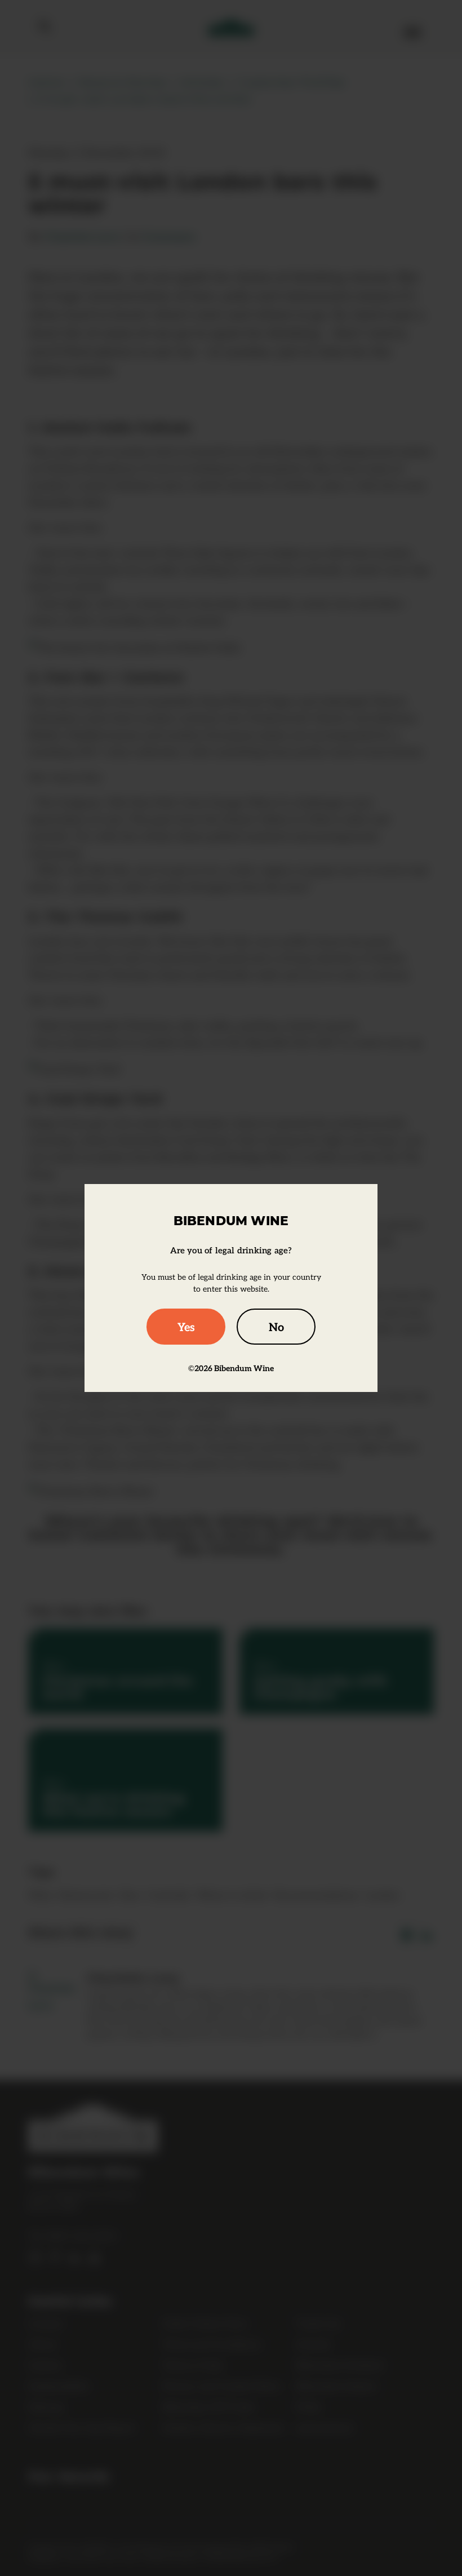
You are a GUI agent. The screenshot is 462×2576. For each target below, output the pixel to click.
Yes (186, 1327)
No (276, 1327)
